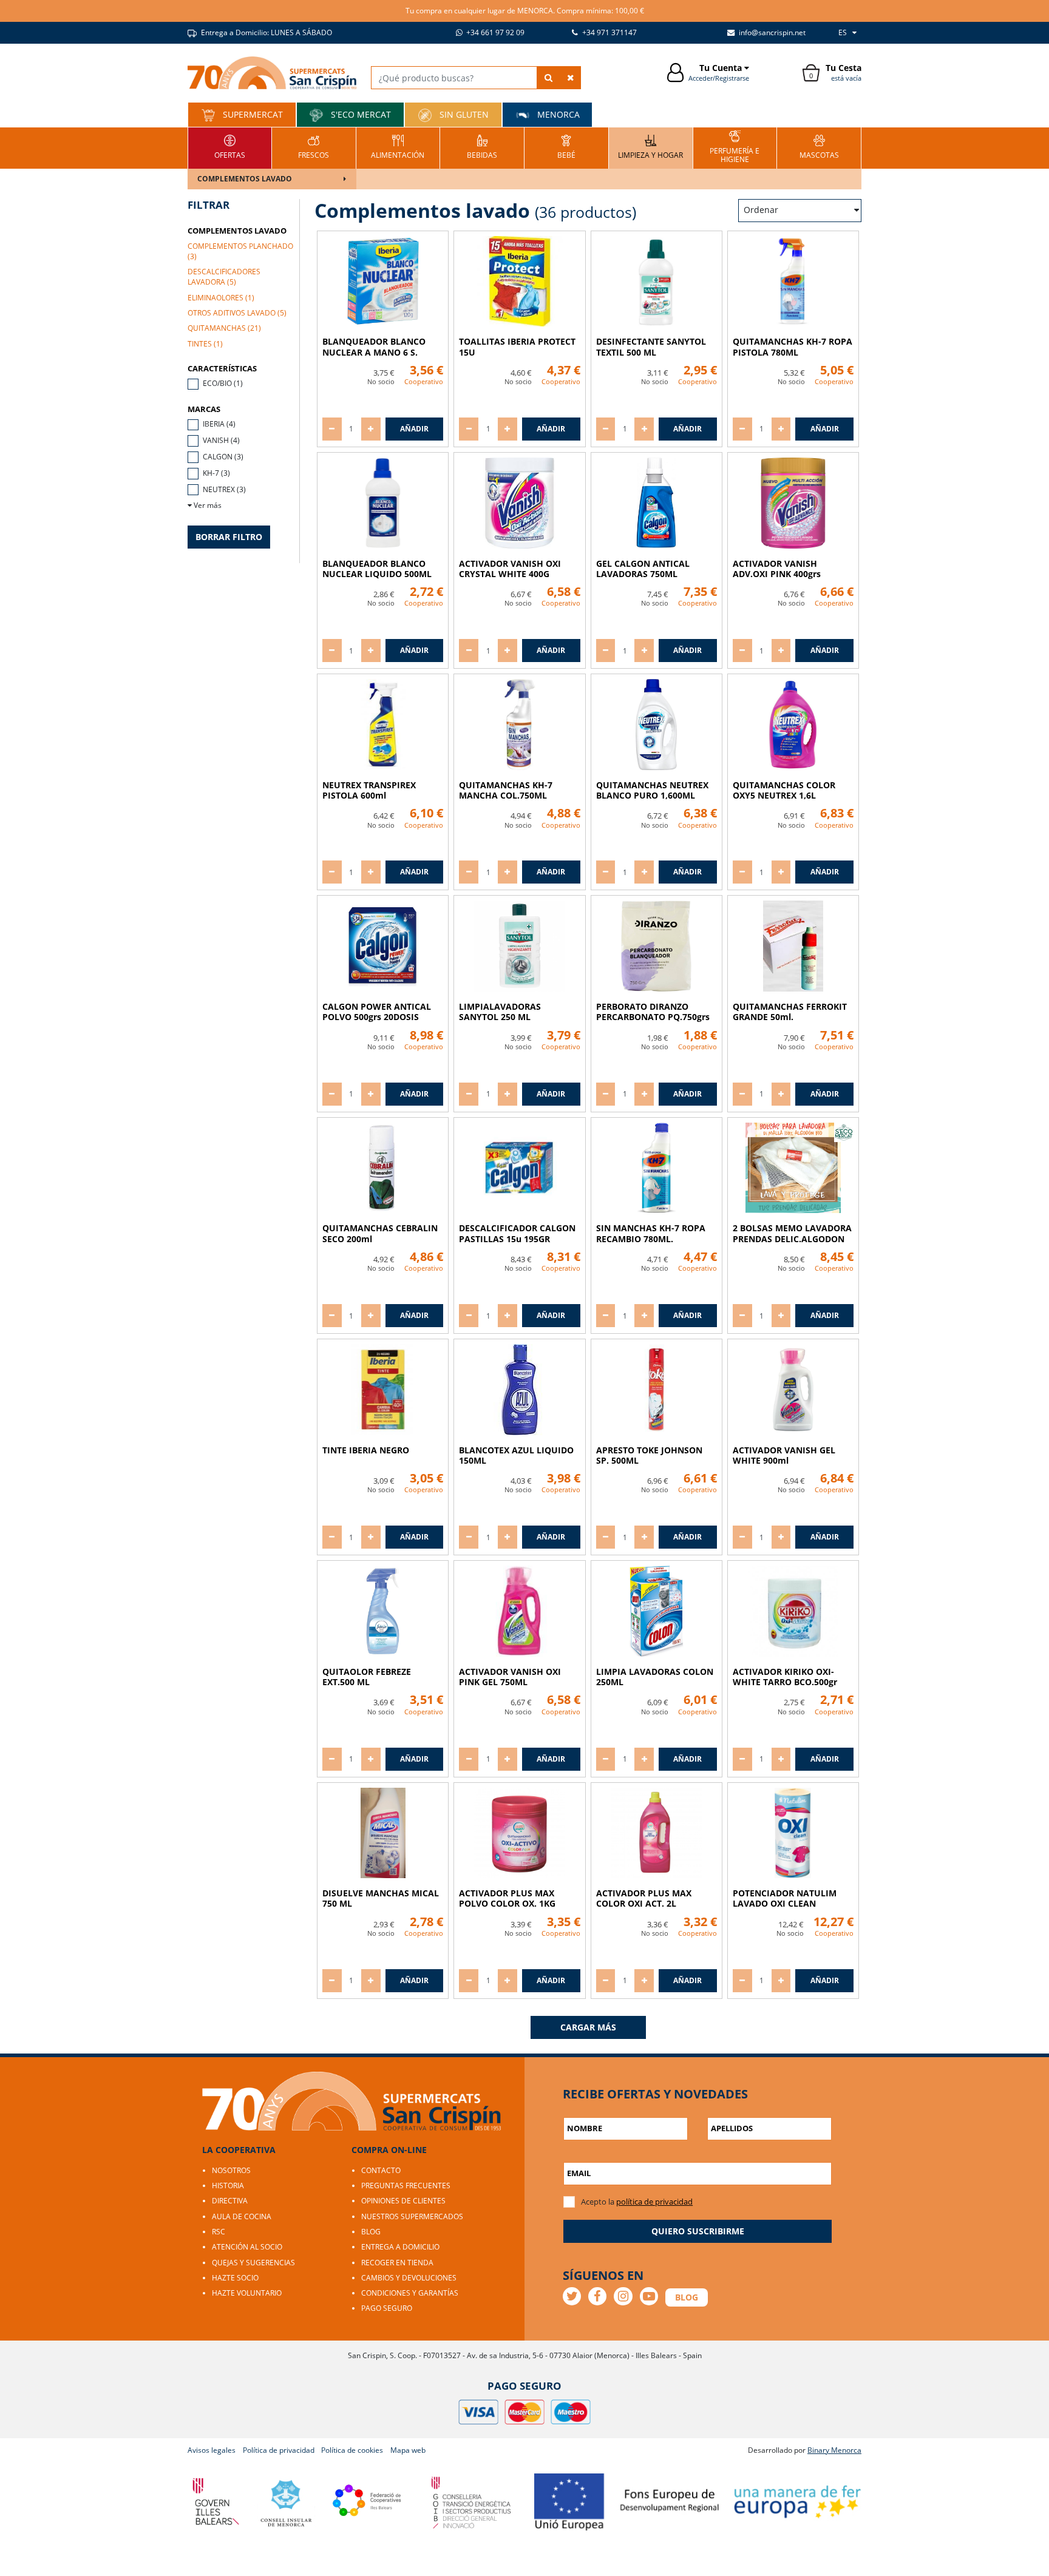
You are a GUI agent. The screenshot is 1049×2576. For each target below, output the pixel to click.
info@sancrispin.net (771, 32)
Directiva (230, 2201)
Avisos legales (212, 2450)
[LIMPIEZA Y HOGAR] (650, 147)
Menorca (557, 114)
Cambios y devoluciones (409, 2278)
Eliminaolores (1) (221, 298)
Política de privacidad (279, 2450)
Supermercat (252, 114)
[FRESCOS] (314, 147)
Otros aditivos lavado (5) (237, 313)
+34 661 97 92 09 (494, 32)
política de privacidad (654, 2202)
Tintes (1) (205, 344)
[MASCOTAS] (819, 147)
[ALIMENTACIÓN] (398, 147)
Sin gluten (463, 114)
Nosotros (231, 2170)
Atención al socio (247, 2247)
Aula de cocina (242, 2216)
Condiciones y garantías (410, 2293)
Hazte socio (235, 2278)
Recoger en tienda (397, 2263)
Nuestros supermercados (412, 2216)
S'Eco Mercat (360, 114)
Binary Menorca (834, 2450)
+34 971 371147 (609, 32)
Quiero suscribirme (698, 2231)
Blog (371, 2232)
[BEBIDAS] (482, 147)
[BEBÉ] (566, 147)
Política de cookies (352, 2450)
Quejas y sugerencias (253, 2263)
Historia (228, 2186)
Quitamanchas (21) (224, 328)
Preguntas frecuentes (406, 2186)
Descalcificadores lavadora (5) (224, 277)
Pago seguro (387, 2308)
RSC (219, 2232)
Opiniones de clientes (403, 2201)
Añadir (414, 429)
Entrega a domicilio (400, 2247)
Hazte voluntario (247, 2293)
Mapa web (408, 2450)
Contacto (381, 2170)
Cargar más (588, 2027)
